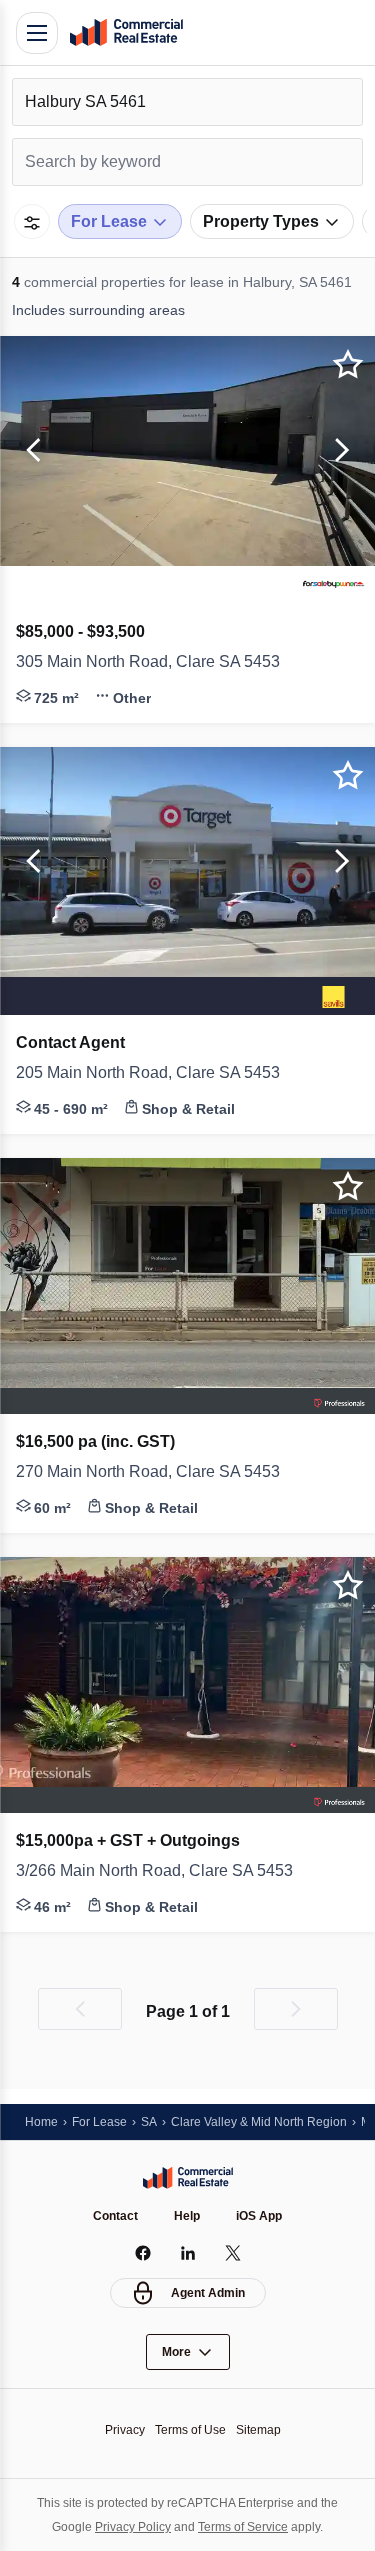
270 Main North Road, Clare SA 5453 (159, 1492)
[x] (232, 2253)
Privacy (119, 2429)
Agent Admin (207, 2292)
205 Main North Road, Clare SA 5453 (158, 1093)
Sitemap (264, 2429)
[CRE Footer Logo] (188, 2177)
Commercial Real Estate (126, 33)
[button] (30, 471)
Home (42, 2120)
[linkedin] (187, 2253)
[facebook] (142, 2253)
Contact (113, 2215)
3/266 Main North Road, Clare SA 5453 (166, 1891)
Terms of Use (190, 2429)
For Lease (104, 2120)
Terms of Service (246, 2526)
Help (188, 2215)
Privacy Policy (128, 2526)
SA (156, 2120)
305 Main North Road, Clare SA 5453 (158, 682)
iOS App (262, 2215)
